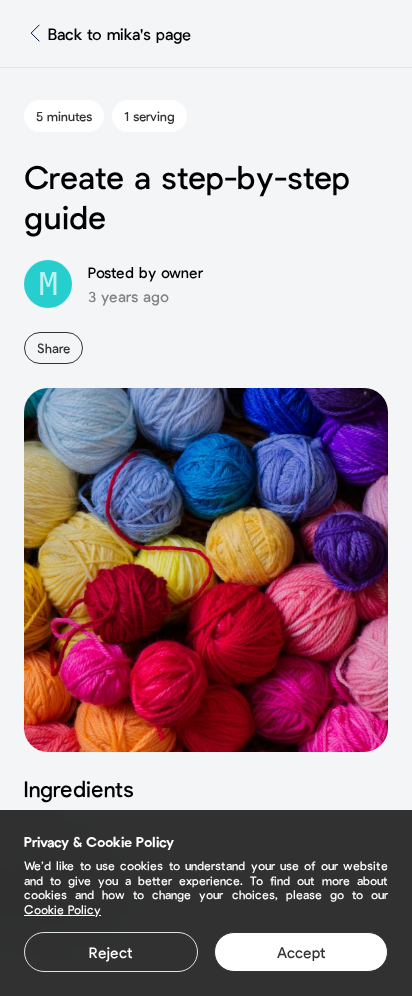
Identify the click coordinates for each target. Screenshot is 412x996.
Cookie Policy (62, 909)
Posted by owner (145, 272)
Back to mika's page (119, 33)
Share (53, 348)
